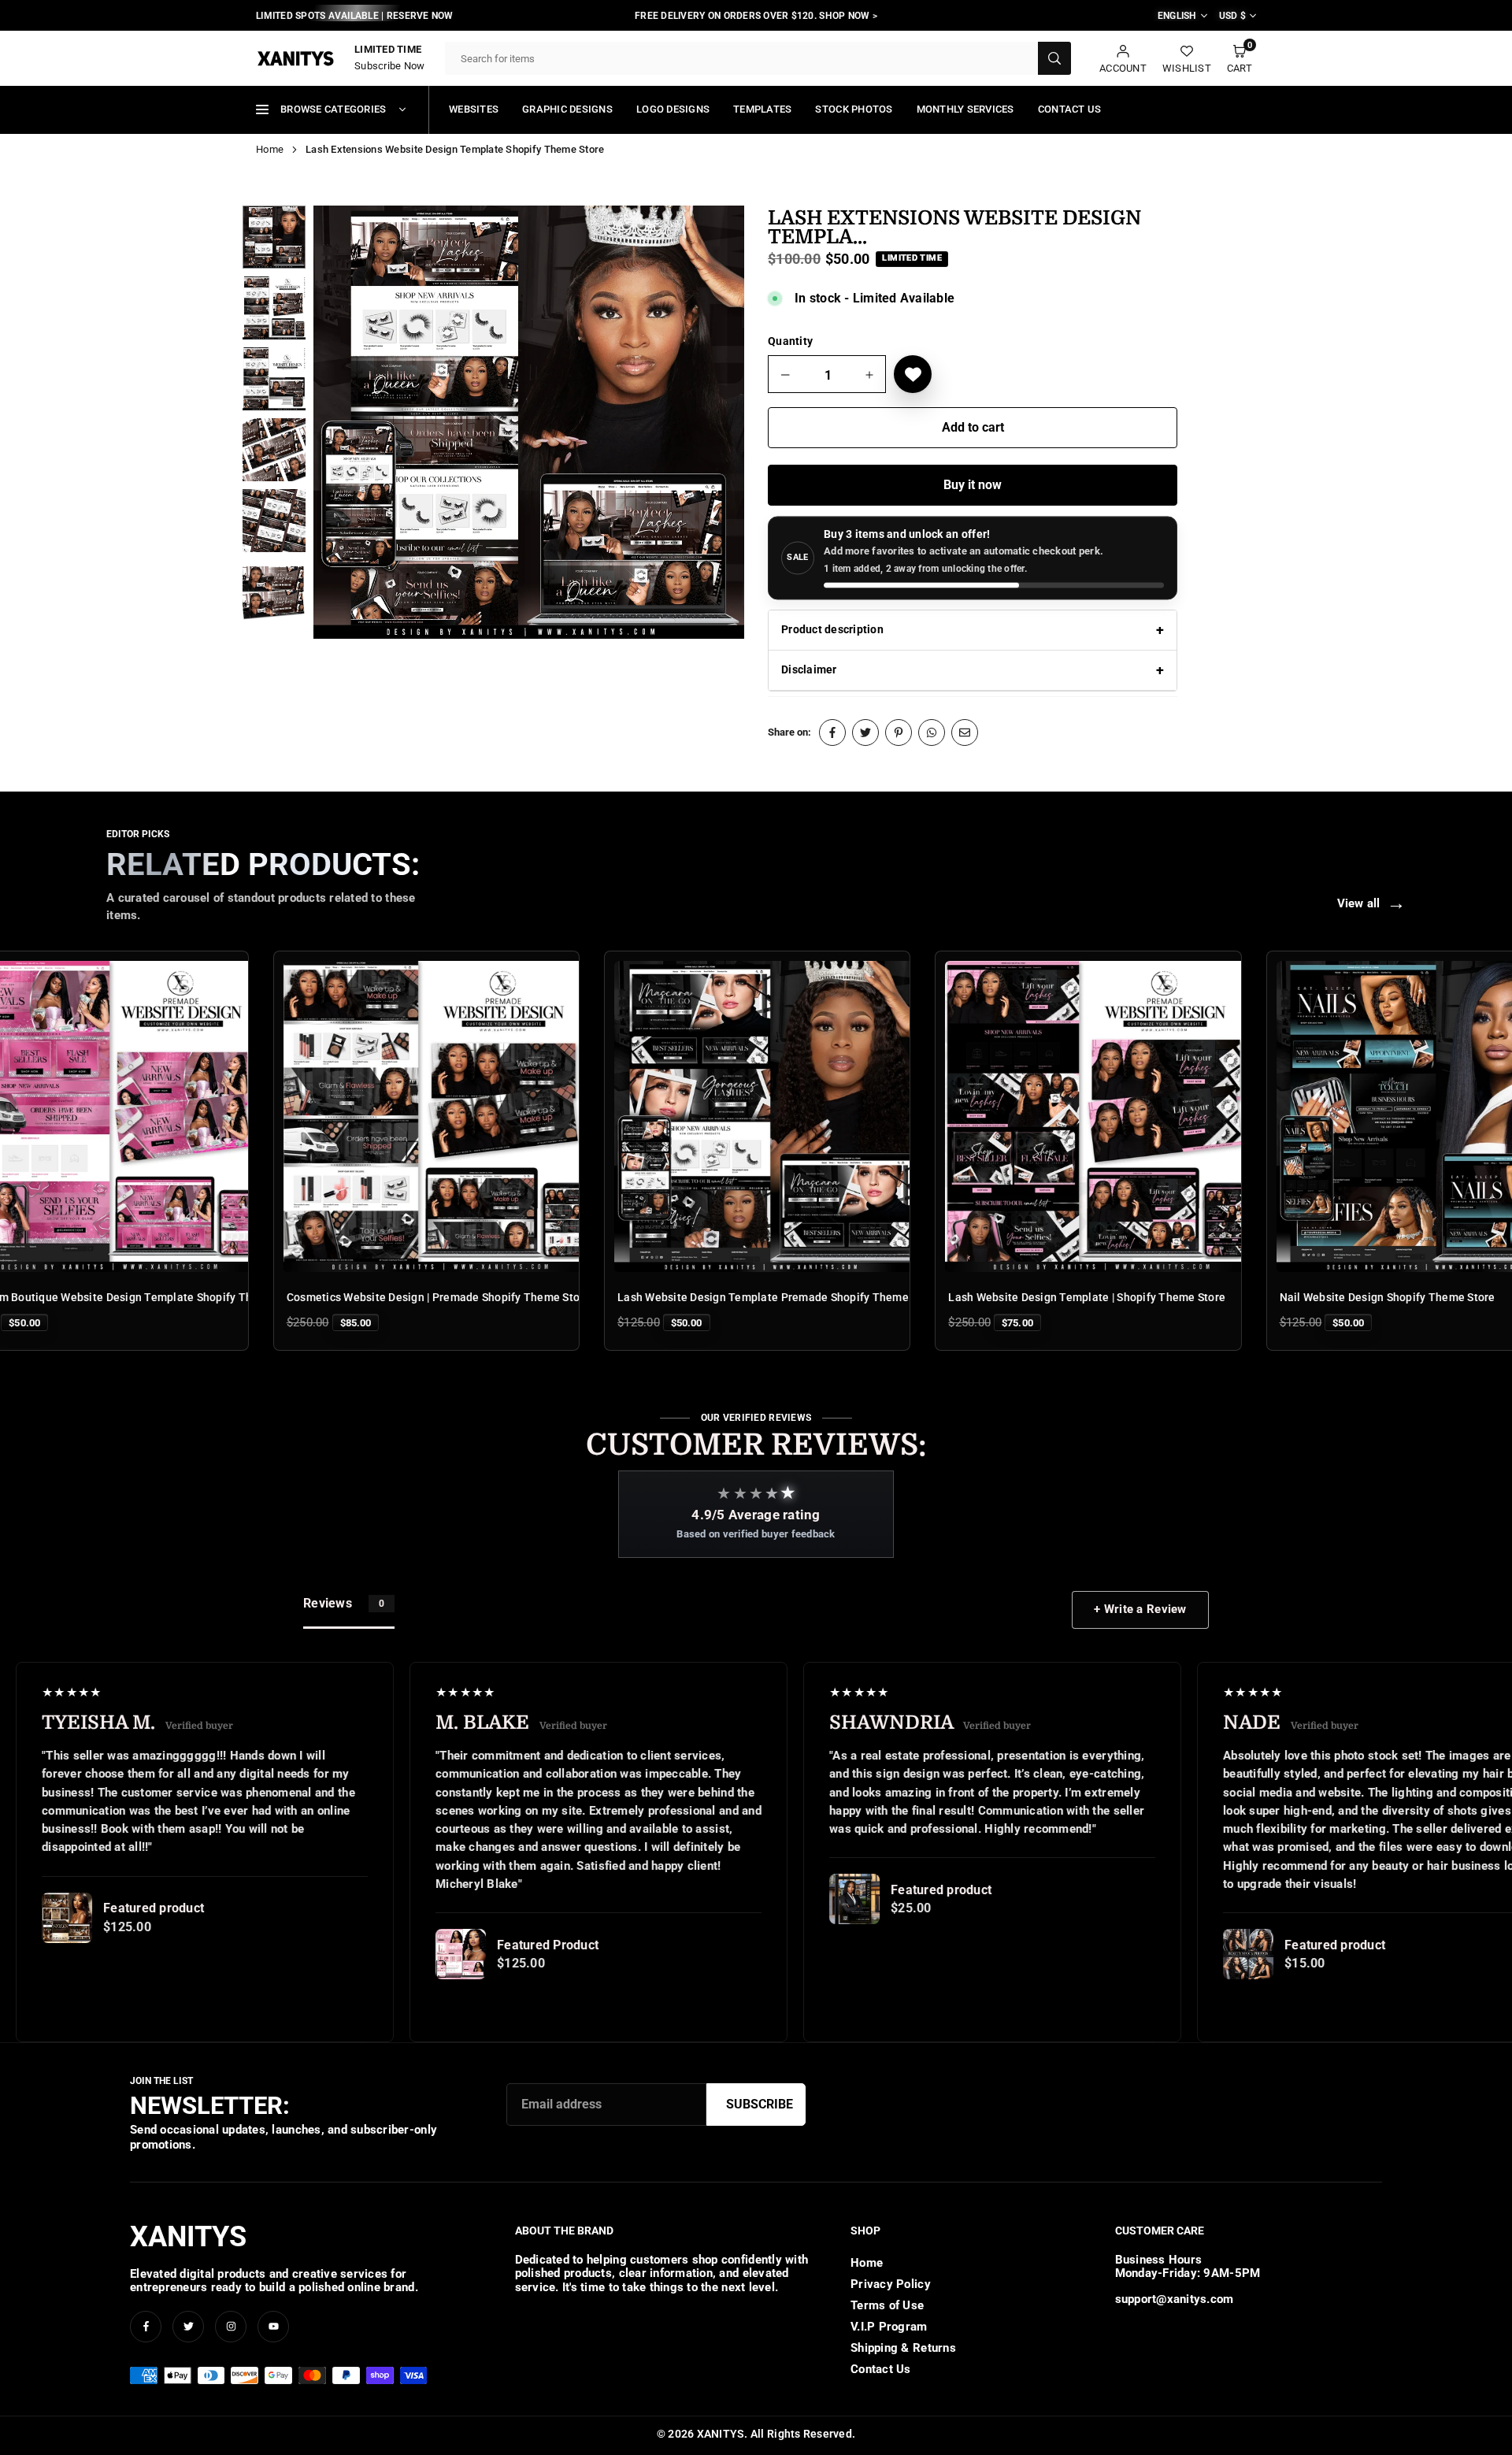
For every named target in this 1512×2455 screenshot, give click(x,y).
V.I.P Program (889, 2327)
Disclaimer (809, 669)
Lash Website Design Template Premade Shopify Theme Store (673, 1297)
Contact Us (1070, 109)
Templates (762, 109)
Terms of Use (887, 2305)
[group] (529, 423)
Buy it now (973, 485)
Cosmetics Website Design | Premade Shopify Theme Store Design (352, 1297)
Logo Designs (673, 109)
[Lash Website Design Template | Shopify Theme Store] (992, 1116)
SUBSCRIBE (760, 2104)
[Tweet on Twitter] (865, 732)
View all (1371, 904)
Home (270, 149)
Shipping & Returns (903, 2348)
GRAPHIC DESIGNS (567, 109)
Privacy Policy (891, 2284)
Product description (832, 629)
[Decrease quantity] (786, 375)
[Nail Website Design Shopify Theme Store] (1323, 1116)
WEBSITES (474, 109)
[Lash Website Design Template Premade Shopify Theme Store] (661, 1116)
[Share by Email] (965, 732)
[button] (1240, 59)
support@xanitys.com (1175, 2299)
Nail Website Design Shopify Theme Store (1281, 1297)
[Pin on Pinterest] (899, 732)
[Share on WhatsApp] (932, 732)
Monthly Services (965, 109)
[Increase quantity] (869, 375)
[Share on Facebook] (832, 732)
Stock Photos (854, 109)
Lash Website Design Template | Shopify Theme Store (981, 1297)
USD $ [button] (1232, 16)
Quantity (790, 341)
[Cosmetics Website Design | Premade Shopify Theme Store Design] (330, 1116)
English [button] (1177, 16)
